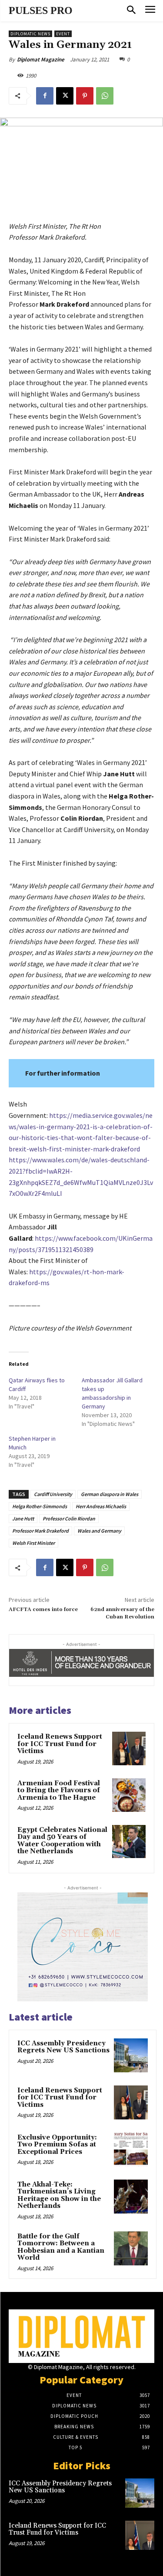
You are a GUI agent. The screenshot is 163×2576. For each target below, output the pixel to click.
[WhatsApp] (105, 96)
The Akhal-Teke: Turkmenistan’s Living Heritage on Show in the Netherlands (59, 2195)
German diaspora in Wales (110, 1494)
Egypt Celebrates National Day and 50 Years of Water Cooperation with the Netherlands (62, 1841)
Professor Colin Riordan (69, 1518)
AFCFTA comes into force (43, 1610)
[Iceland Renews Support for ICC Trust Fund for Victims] (129, 1748)
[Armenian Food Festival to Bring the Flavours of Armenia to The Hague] (129, 1795)
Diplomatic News (30, 34)
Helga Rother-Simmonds (40, 1506)
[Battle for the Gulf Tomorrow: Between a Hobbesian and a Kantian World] (131, 2248)
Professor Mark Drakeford (40, 1531)
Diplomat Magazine (41, 59)
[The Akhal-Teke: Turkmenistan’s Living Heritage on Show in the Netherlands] (131, 2197)
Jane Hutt (23, 1518)
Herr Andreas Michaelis (101, 1506)
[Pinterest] (85, 96)
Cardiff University (53, 1494)
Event (63, 34)
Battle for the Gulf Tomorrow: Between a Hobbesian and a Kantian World (61, 2247)
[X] (65, 96)
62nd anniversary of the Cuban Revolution (122, 1613)
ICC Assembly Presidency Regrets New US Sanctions (63, 2047)
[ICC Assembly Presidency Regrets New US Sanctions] (131, 2055)
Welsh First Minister (33, 1543)
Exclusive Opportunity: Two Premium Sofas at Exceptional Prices (57, 2145)
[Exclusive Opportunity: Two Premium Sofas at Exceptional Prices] (131, 2149)
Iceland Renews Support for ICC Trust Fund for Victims (60, 1744)
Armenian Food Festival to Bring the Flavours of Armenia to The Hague (59, 1791)
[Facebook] (45, 96)
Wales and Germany (99, 1531)
